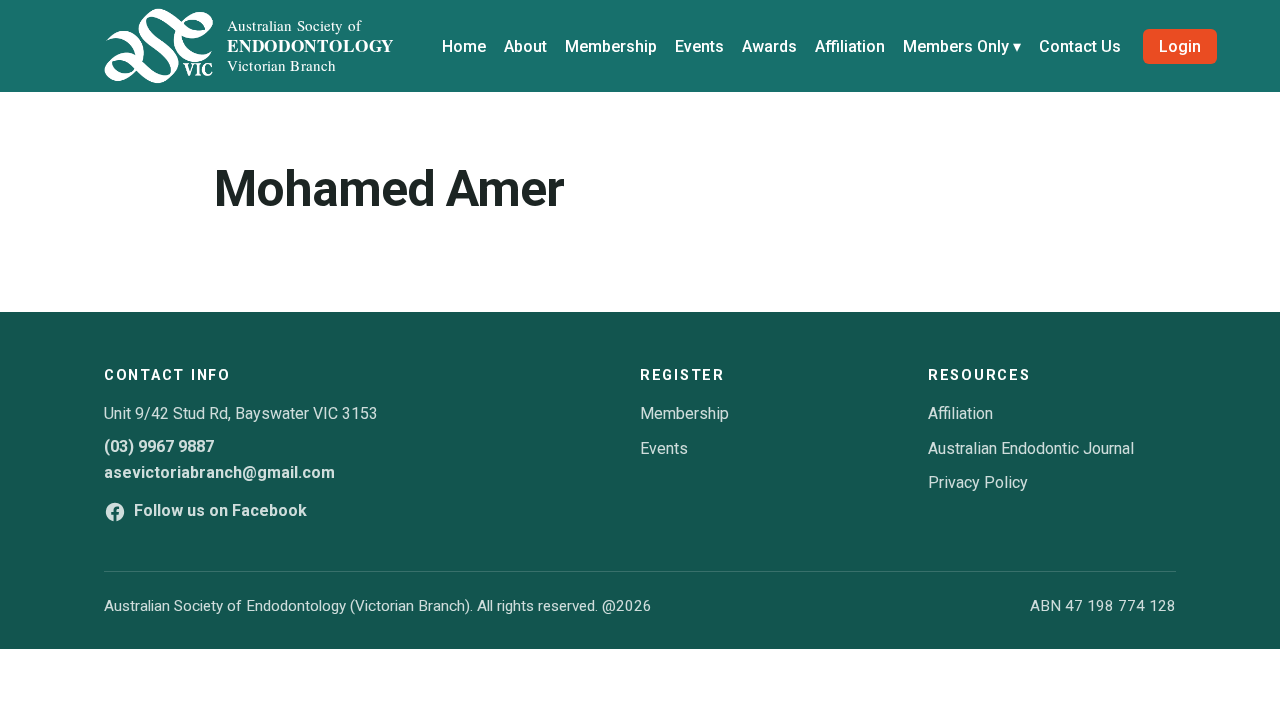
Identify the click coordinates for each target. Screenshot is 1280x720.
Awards (769, 46)
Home (464, 46)
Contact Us (1080, 46)
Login (1180, 46)
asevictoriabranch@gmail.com (219, 472)
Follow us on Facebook (220, 510)
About (525, 46)
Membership (611, 46)
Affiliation (850, 46)
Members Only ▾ (962, 46)
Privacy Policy (978, 482)
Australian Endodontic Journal (1031, 448)
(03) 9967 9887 (159, 446)
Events (699, 46)
